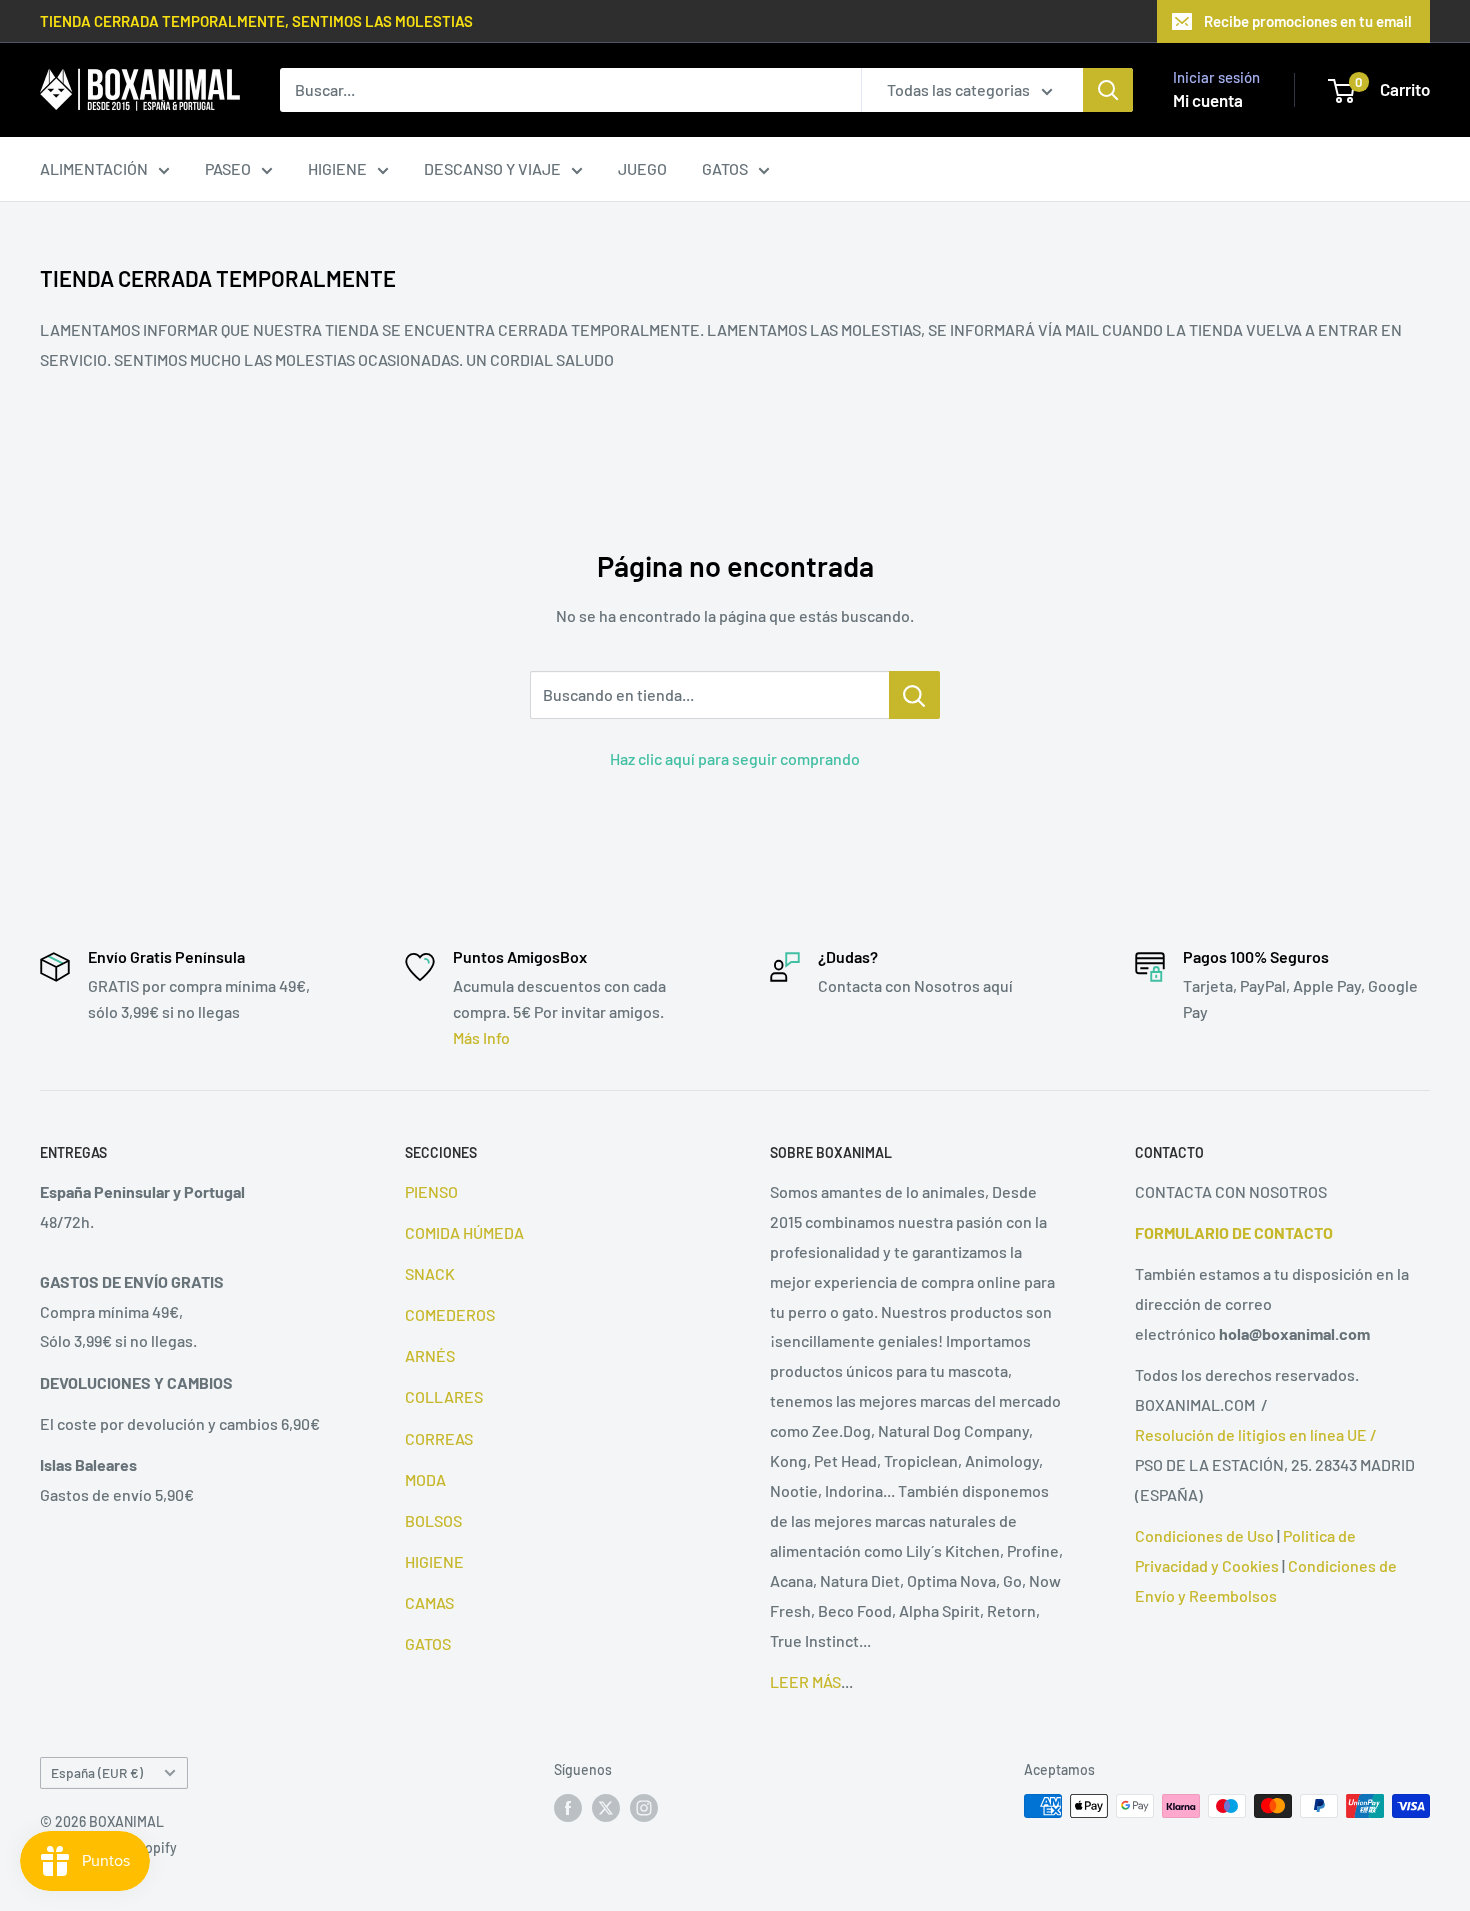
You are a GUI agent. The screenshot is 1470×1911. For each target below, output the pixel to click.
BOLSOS (433, 1520)
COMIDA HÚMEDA (464, 1232)
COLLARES (444, 1396)
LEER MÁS (805, 1681)
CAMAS (429, 1602)
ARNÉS (430, 1355)
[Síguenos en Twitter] (606, 1808)
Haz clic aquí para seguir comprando (735, 758)
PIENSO (431, 1191)
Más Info (481, 1037)
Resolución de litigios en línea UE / (1256, 1434)
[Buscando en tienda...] (914, 695)
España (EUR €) (97, 1772)
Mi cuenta (1208, 100)
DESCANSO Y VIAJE (492, 168)
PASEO (228, 168)
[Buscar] (1108, 90)
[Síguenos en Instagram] (644, 1808)
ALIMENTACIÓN (94, 168)
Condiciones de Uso (1204, 1535)
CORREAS (439, 1438)
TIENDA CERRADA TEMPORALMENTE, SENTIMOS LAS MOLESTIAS (256, 21)
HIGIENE (337, 168)
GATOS (725, 168)
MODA (425, 1479)
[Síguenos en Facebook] (568, 1808)
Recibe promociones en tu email (1308, 21)
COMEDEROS (450, 1314)
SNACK (430, 1273)
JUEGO (642, 168)
